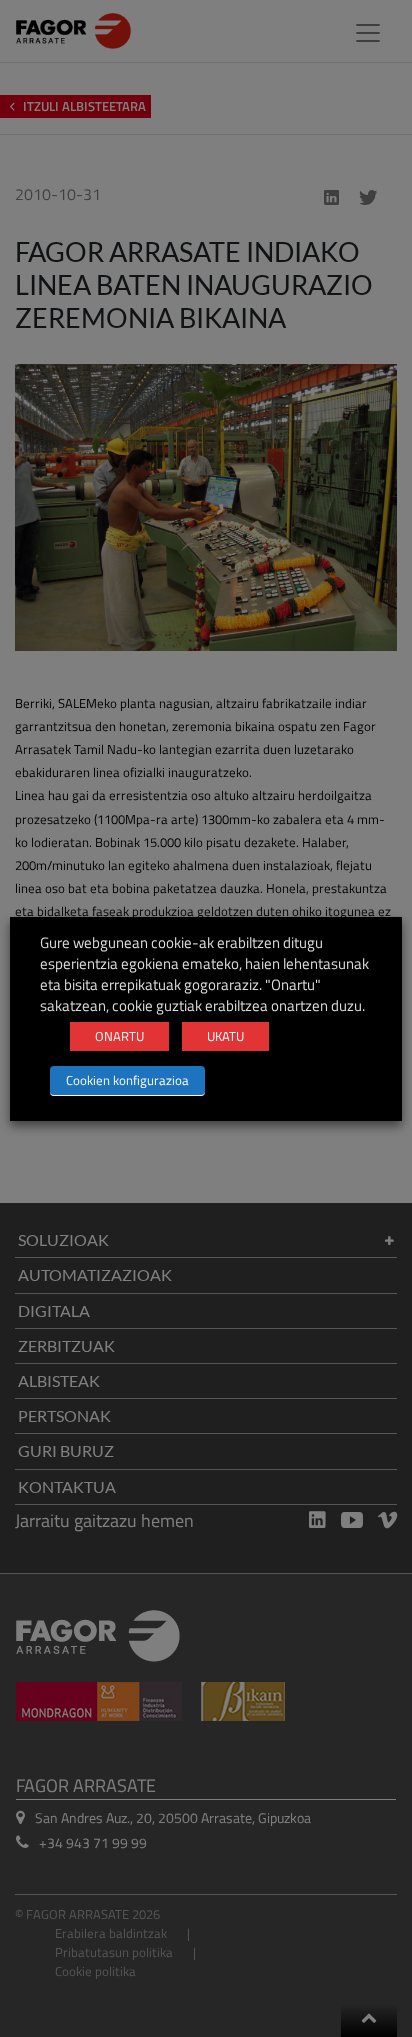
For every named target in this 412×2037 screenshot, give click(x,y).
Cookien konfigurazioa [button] (127, 1080)
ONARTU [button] (119, 1036)
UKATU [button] (225, 1036)
